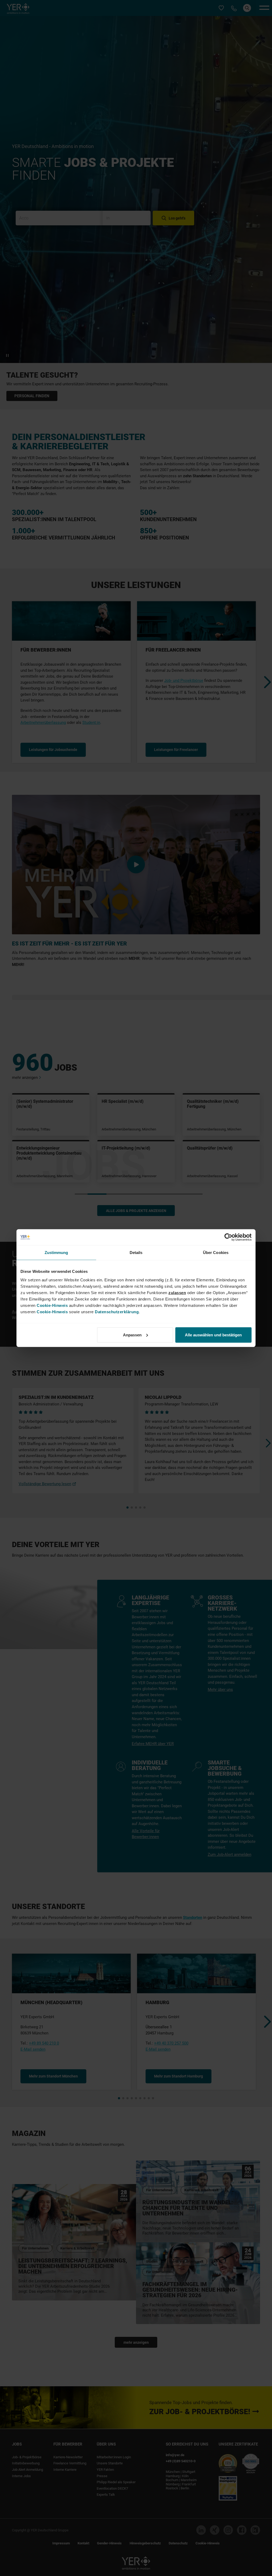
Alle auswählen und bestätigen (213, 1335)
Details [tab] (136, 1253)
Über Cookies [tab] (216, 1253)
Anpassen (132, 1335)
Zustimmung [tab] (56, 1253)
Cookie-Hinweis (52, 1305)
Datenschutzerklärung (117, 1312)
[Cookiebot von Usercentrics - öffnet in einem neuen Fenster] (228, 1237)
